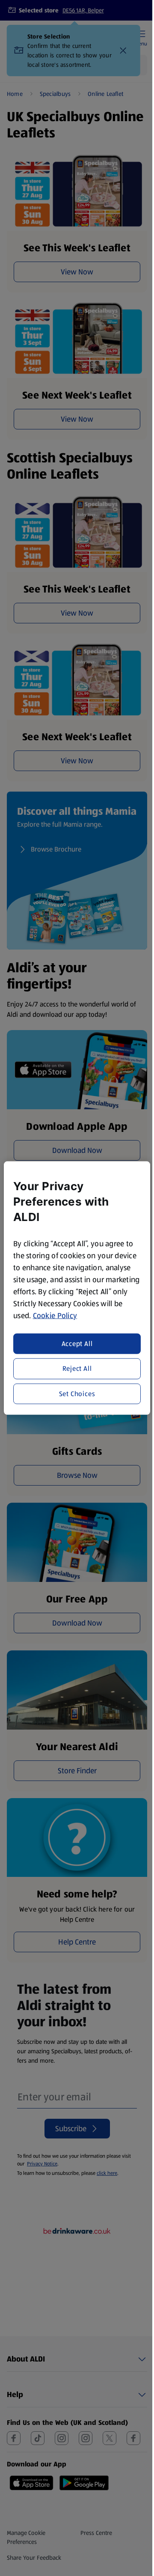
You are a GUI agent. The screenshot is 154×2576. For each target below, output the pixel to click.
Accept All (77, 1344)
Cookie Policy (55, 1315)
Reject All (77, 1368)
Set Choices (77, 1393)
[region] (77, 1288)
